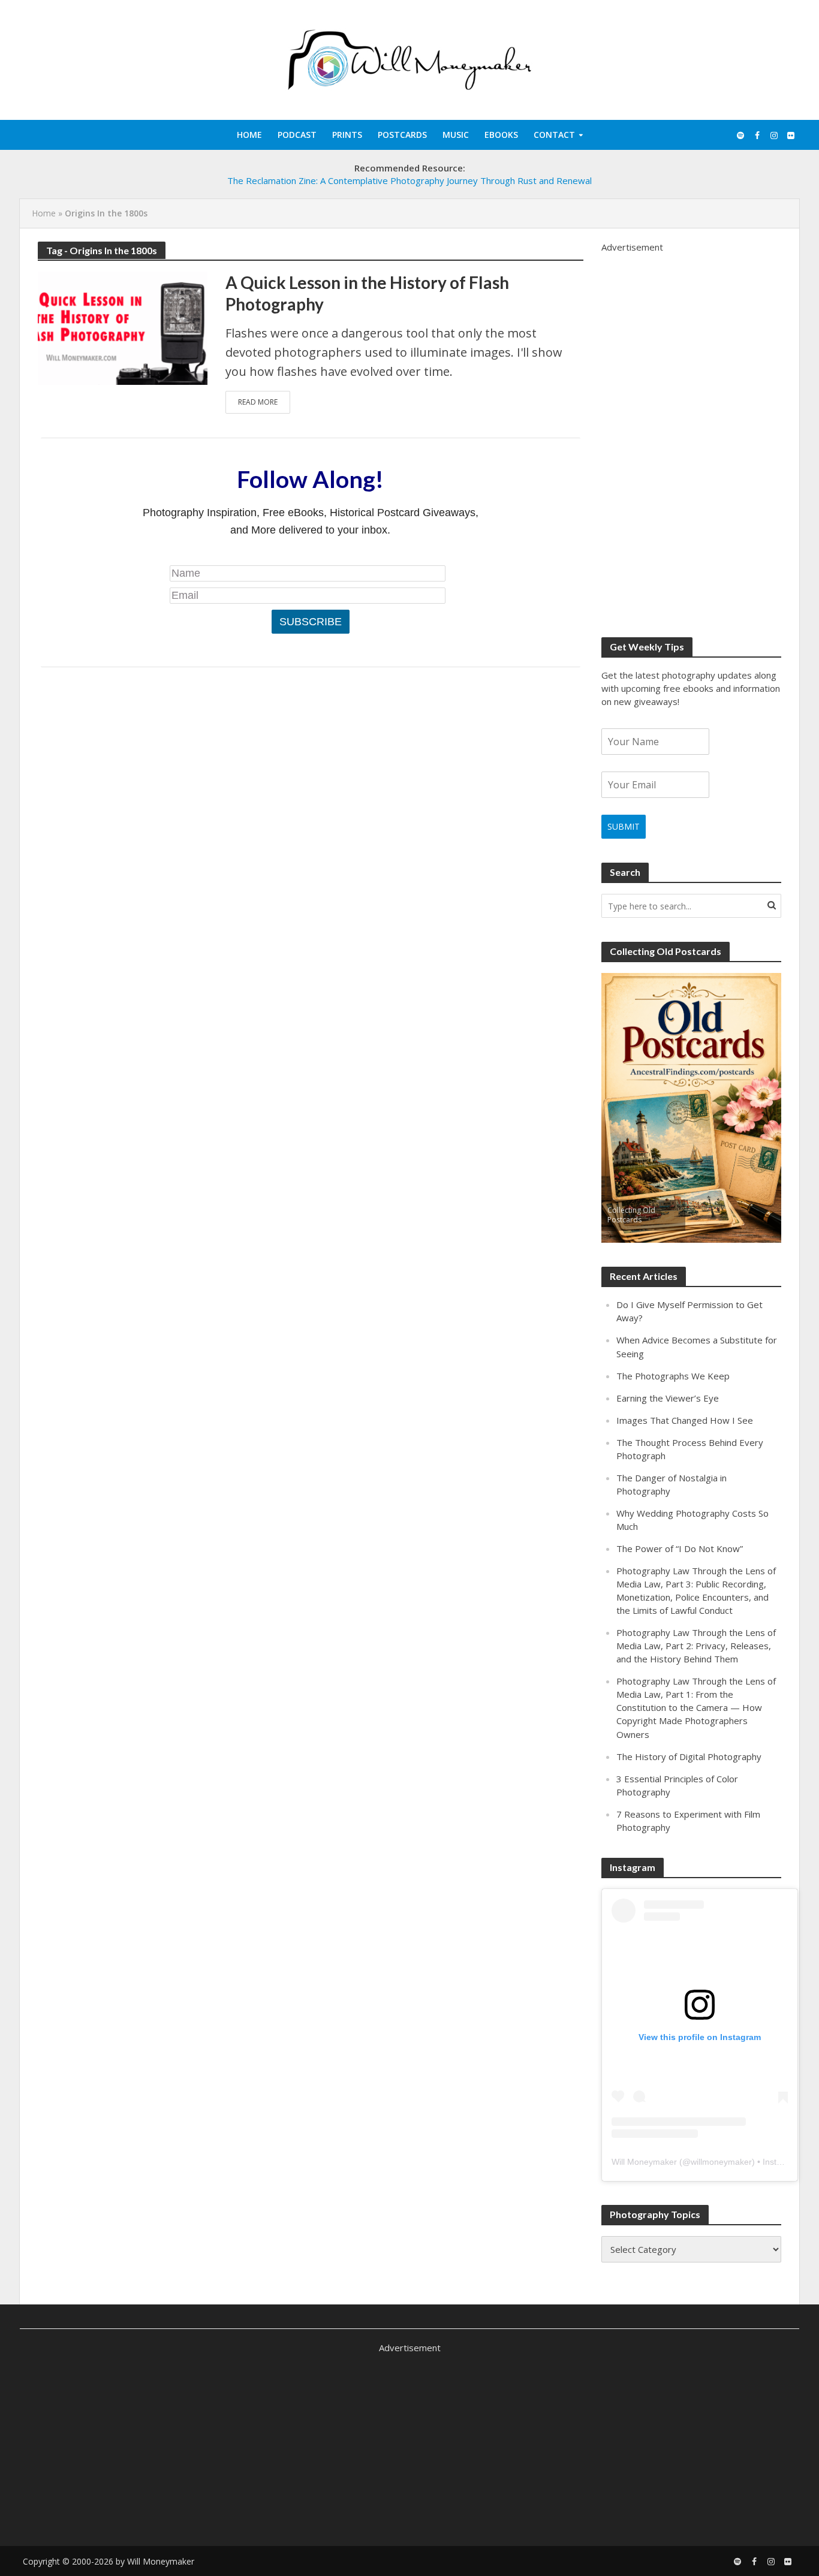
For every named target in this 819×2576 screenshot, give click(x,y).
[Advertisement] (691, 433)
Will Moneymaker (644, 2162)
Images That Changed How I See (685, 1420)
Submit (624, 826)
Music (456, 135)
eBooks (501, 135)
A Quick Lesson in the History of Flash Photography (367, 293)
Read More (258, 402)
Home (249, 135)
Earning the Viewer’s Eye (668, 1398)
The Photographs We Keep (673, 1376)
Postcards (402, 135)
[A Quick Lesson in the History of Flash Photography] (123, 327)
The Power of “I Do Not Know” (680, 1548)
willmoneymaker (721, 2162)
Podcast (297, 135)
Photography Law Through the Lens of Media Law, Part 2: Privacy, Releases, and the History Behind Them (696, 1646)
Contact (554, 135)
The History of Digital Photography (689, 1756)
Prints (347, 135)
